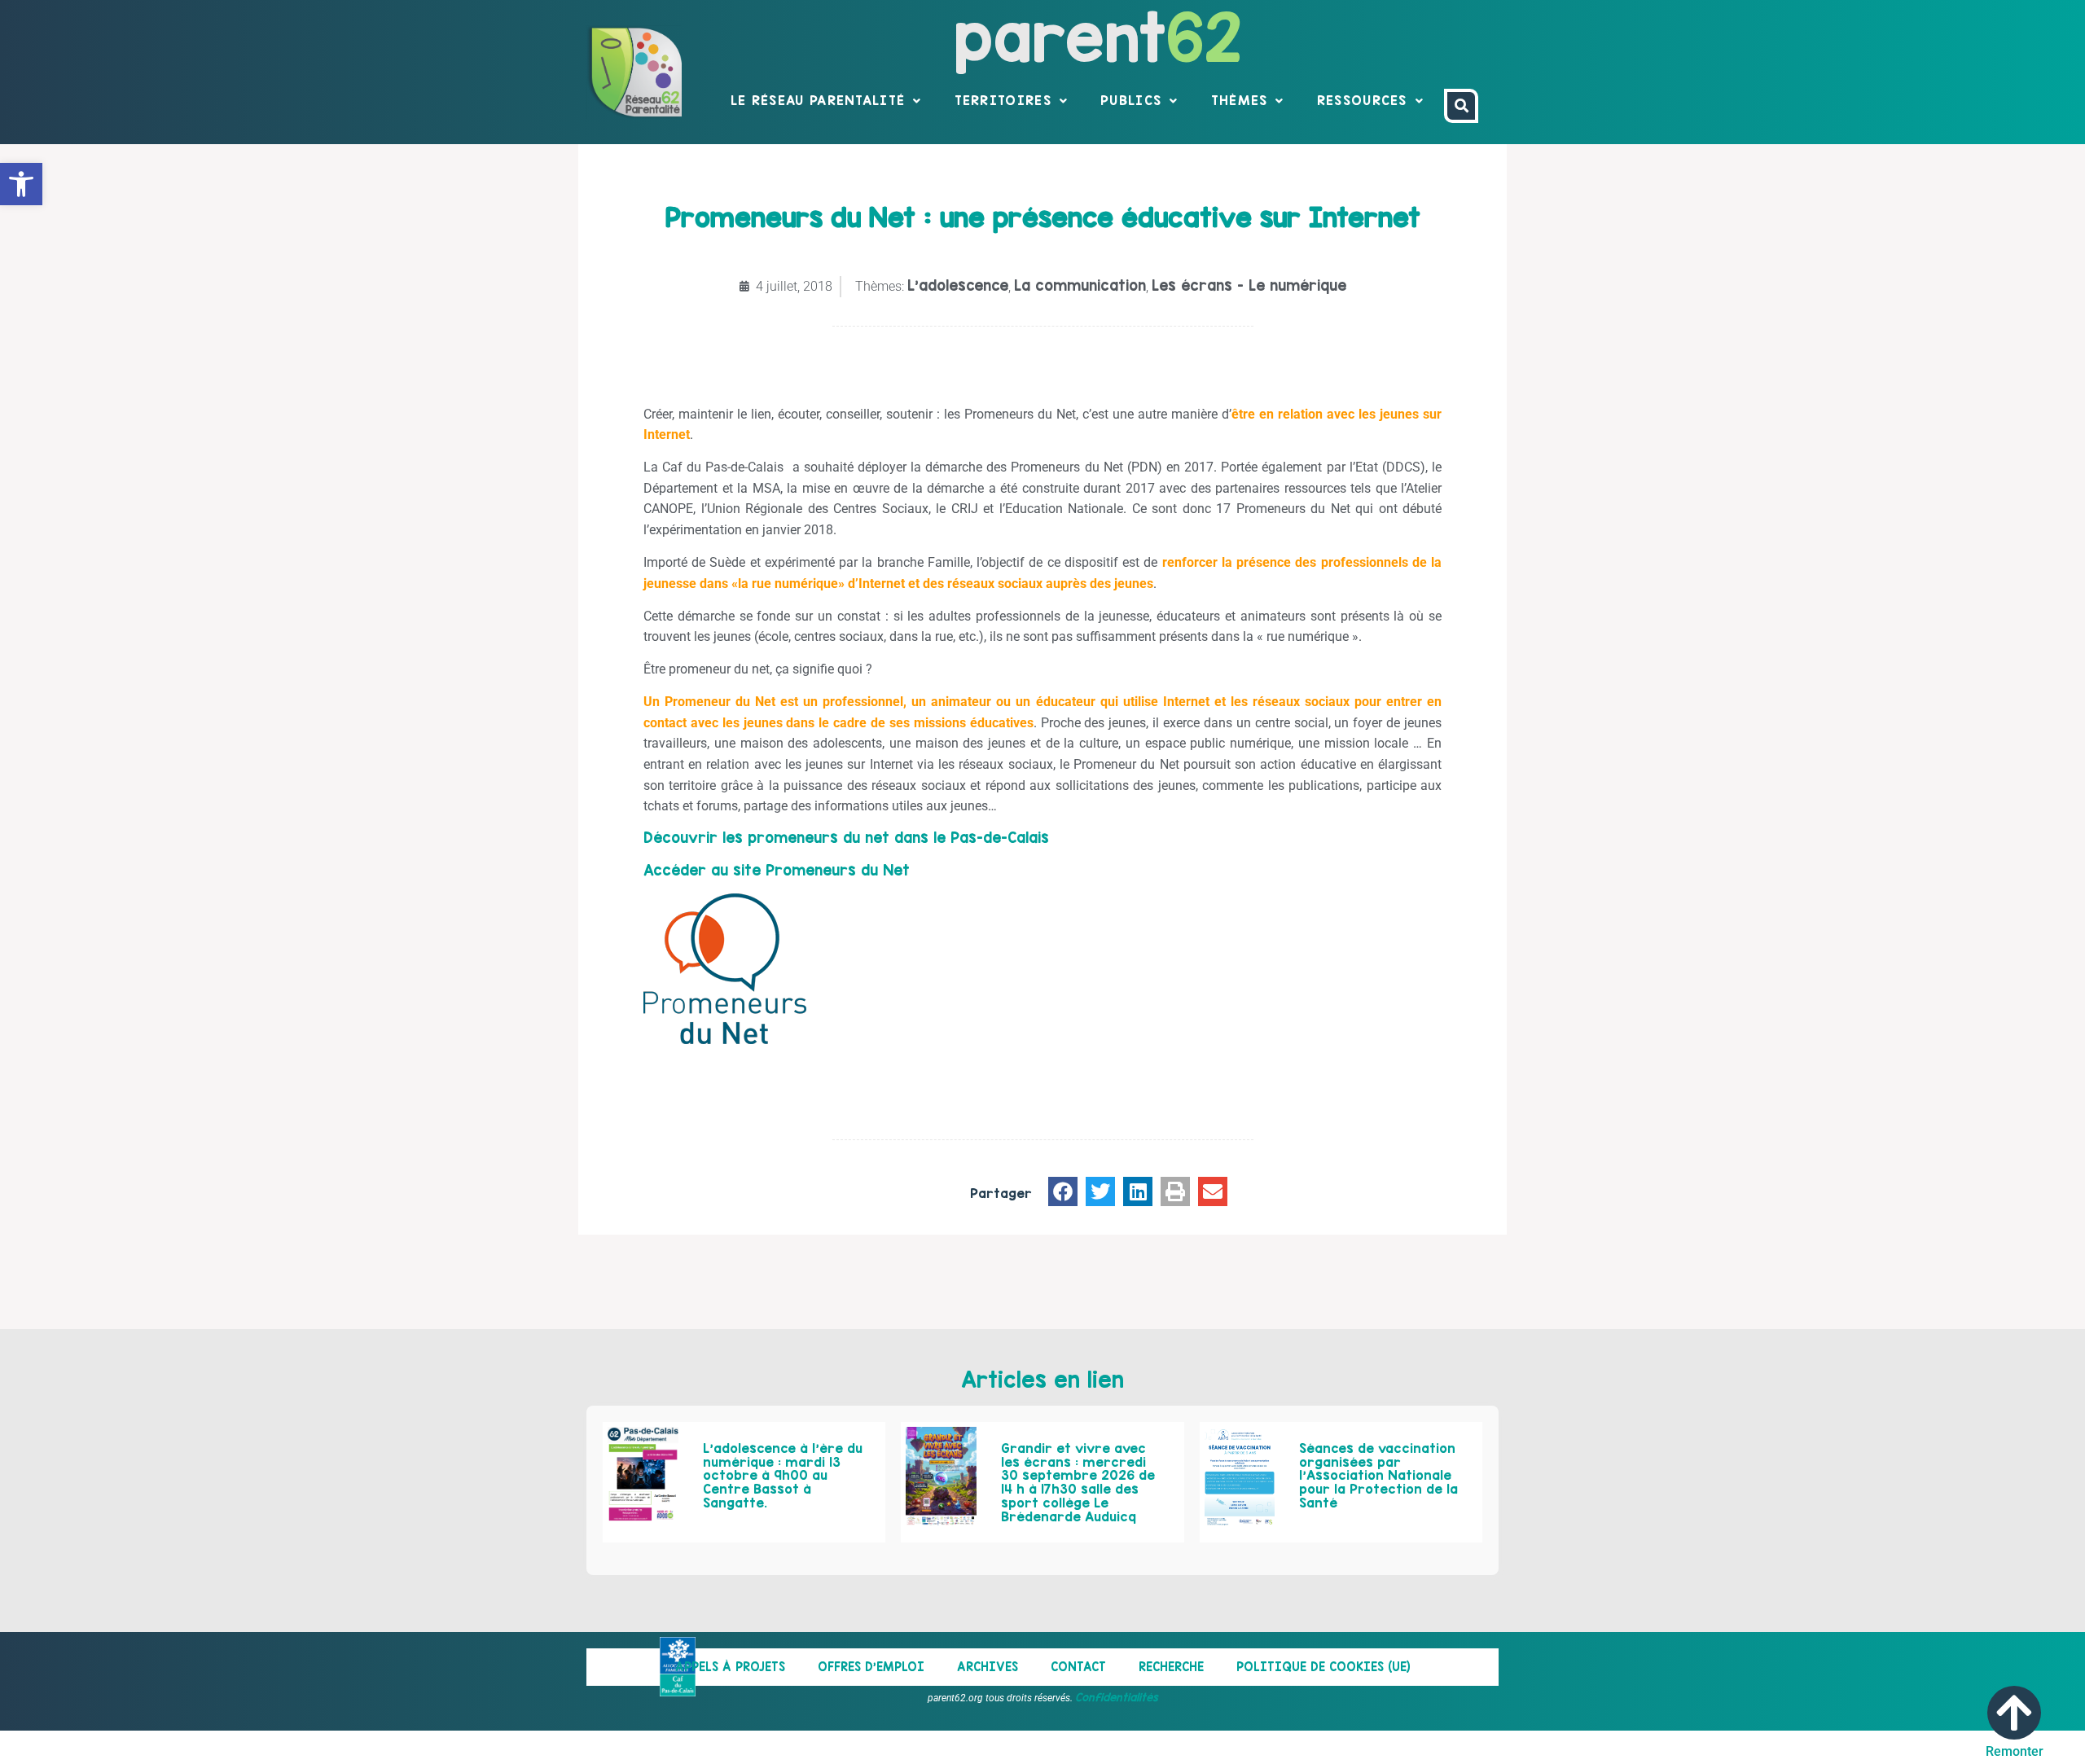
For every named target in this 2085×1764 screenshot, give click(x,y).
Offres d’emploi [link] (871, 1667)
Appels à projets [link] (730, 1667)
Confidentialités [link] (1117, 1697)
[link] (21, 184)
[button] (1063, 1191)
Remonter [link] (2015, 1751)
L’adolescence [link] (958, 285)
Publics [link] (1131, 100)
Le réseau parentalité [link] (818, 100)
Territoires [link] (1003, 100)
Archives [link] (988, 1667)
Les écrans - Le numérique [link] (1249, 285)
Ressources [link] (1362, 100)
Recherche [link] (1171, 1667)
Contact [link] (1078, 1667)
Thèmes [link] (1240, 100)
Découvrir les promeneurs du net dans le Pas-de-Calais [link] (846, 838)
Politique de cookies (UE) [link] (1323, 1667)
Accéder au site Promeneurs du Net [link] (777, 870)
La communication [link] (1080, 285)
